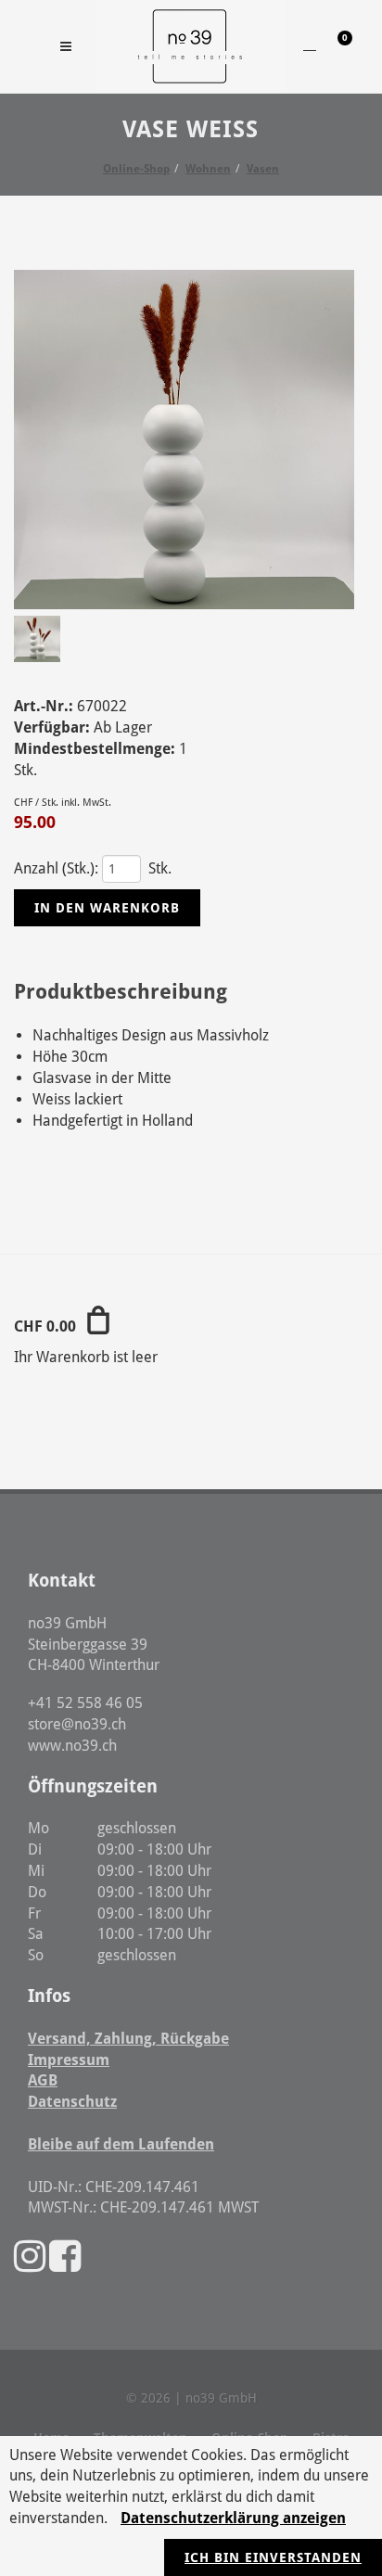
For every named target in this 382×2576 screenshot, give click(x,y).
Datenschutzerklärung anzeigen (233, 2518)
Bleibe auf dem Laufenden (121, 2144)
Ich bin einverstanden (273, 2557)
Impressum (69, 2060)
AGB (43, 2080)
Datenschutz (72, 2102)
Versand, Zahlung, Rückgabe (128, 2039)
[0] (333, 44)
